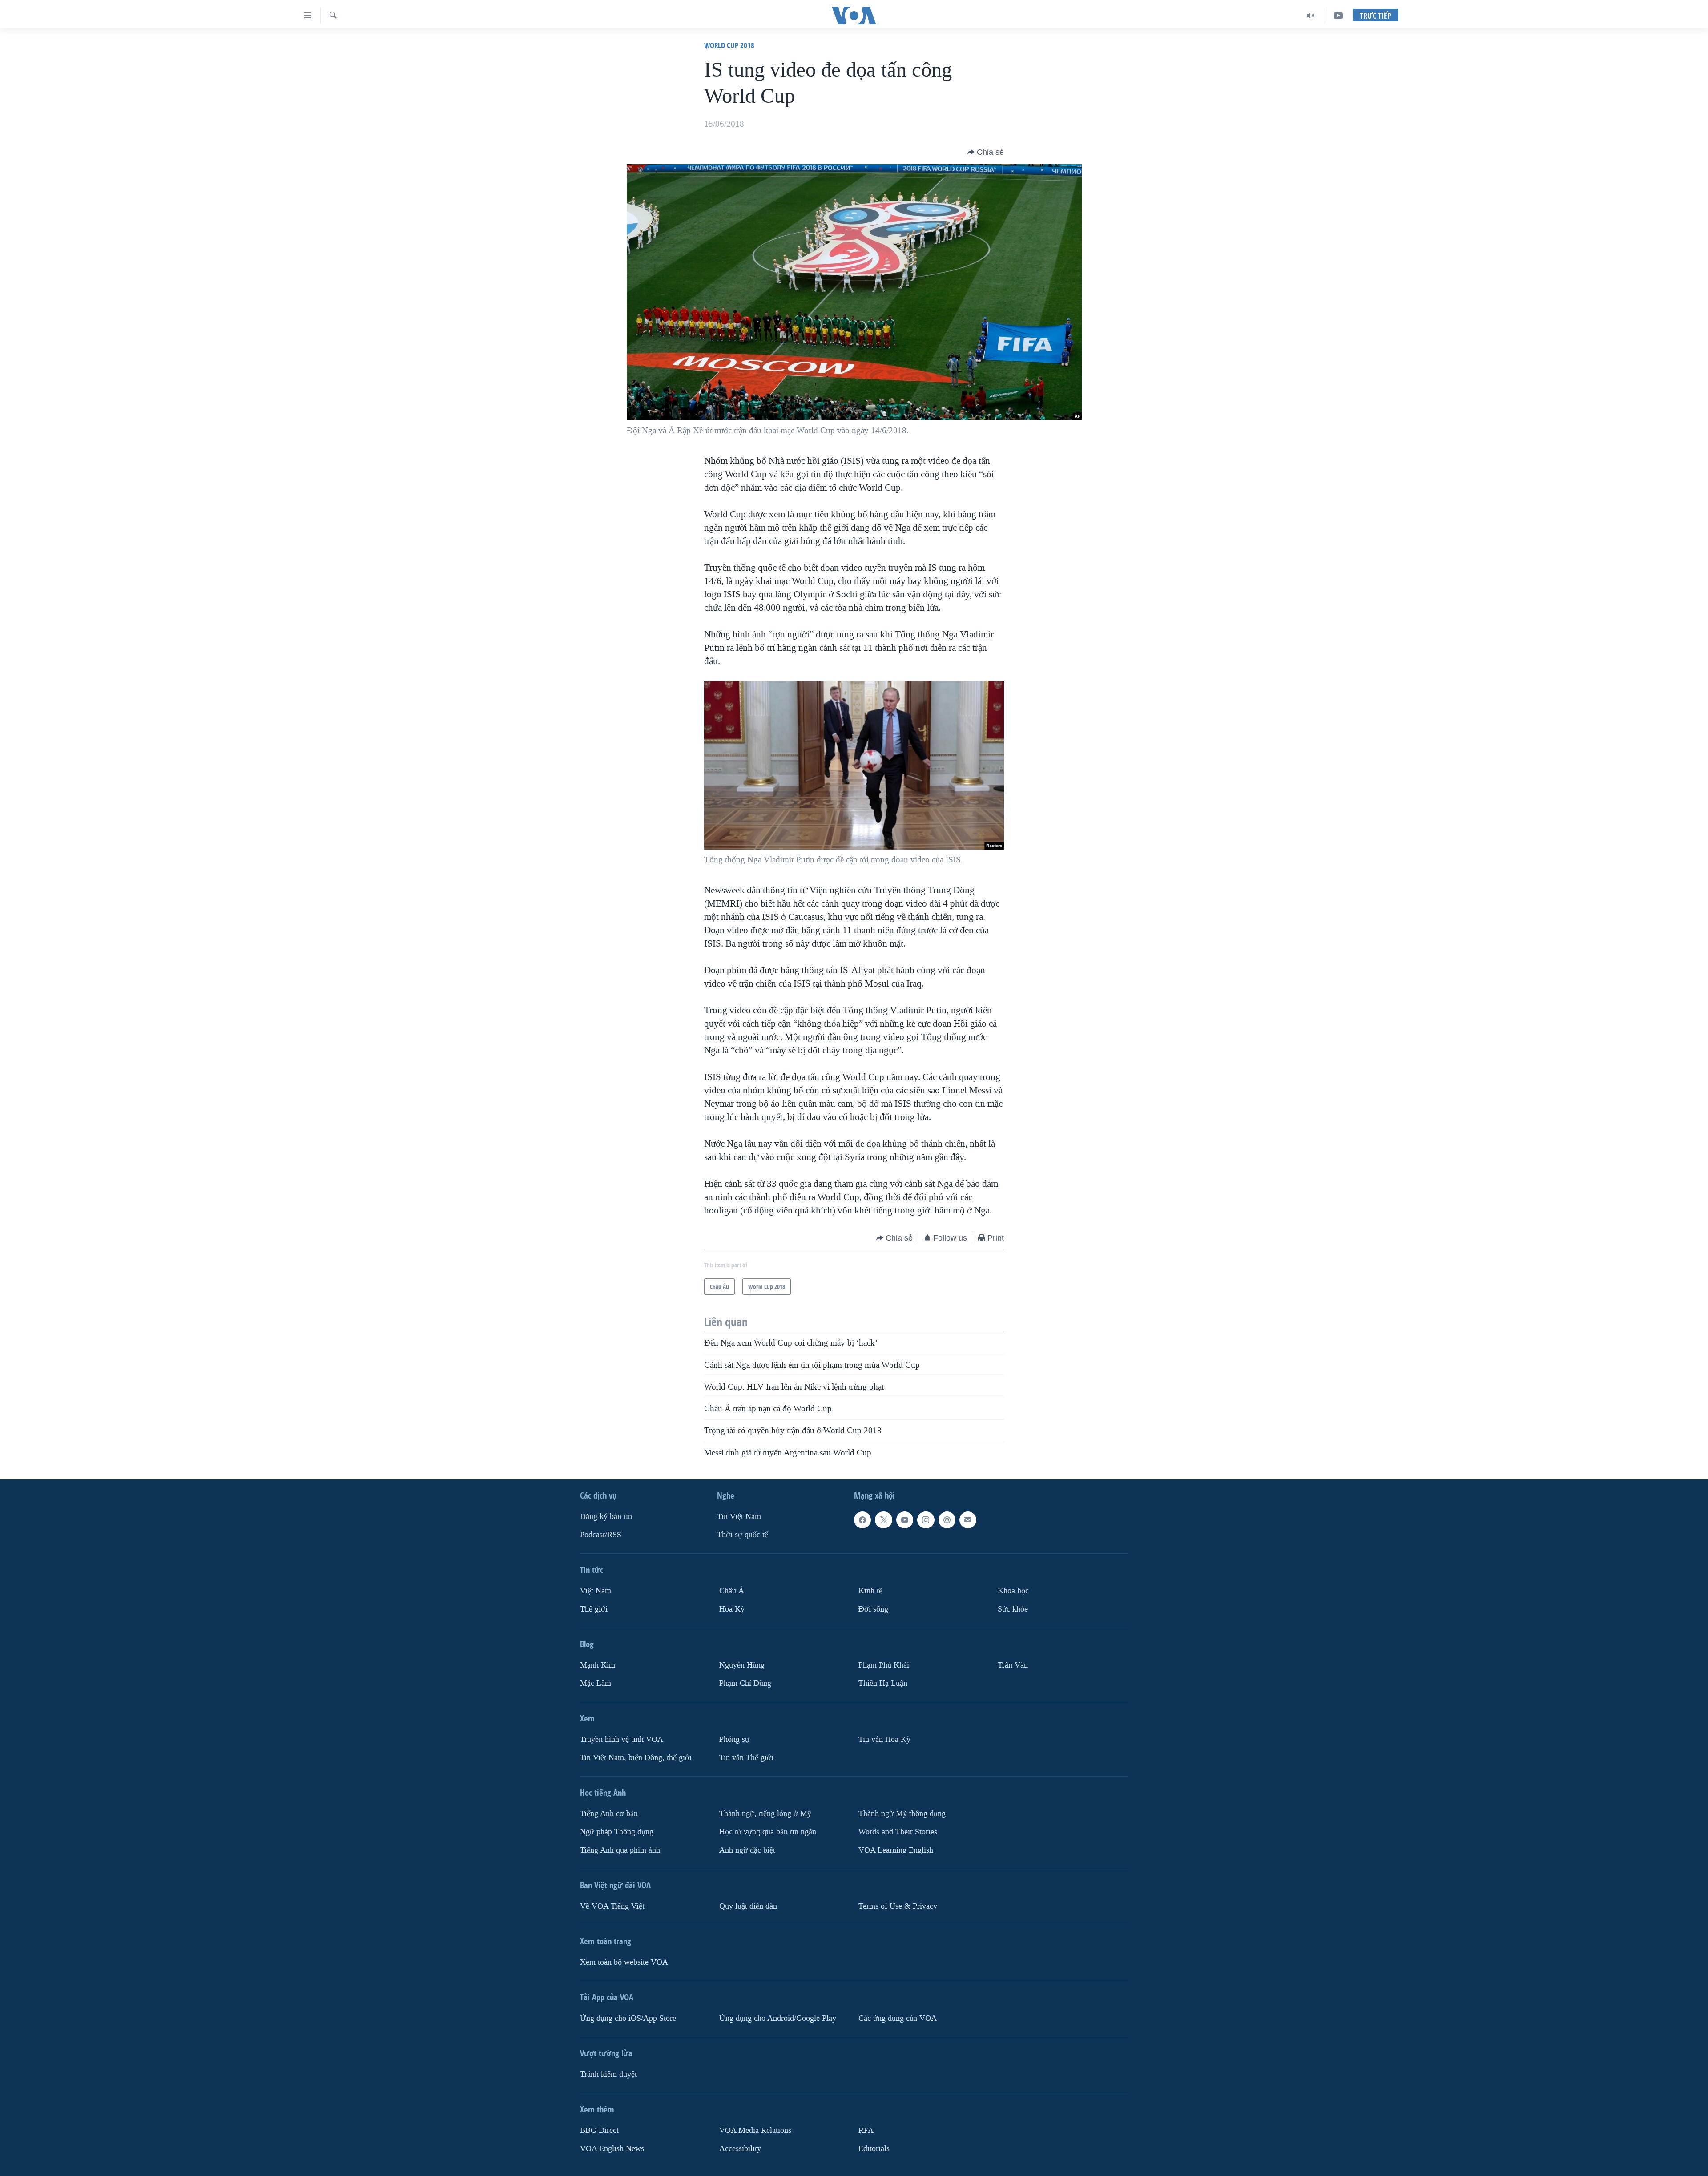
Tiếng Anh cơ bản (609, 1814)
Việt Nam (596, 1591)
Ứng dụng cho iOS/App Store (628, 2018)
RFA (866, 2130)
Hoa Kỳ (732, 1609)
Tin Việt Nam (739, 1517)
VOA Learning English (896, 1850)
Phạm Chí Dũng (745, 1683)
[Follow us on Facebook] (862, 1520)
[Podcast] (947, 1520)
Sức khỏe (1013, 1609)
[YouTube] (1338, 16)
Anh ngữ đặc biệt (747, 1850)
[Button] (986, 152)
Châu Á (732, 1591)
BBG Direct (599, 2130)
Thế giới (594, 1609)
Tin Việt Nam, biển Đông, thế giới (636, 1758)
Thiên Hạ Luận (883, 1683)
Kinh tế (870, 1591)
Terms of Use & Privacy (898, 1906)
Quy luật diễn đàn (748, 1906)
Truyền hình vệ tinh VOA (622, 1739)
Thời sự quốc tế (743, 1535)
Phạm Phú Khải (884, 1665)
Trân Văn (1013, 1665)
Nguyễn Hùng (742, 1665)
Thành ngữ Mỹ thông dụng (902, 1814)
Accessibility (740, 2149)
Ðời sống (873, 1609)
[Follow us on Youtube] (905, 1520)
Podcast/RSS (601, 1535)
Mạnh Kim (598, 1665)
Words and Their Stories (898, 1832)
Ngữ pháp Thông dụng (617, 1832)
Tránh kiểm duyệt (608, 2074)
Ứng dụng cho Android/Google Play (778, 2018)
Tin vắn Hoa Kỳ (884, 1739)
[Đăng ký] (968, 1520)
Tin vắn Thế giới (746, 1758)
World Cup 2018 (729, 45)
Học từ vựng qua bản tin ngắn (768, 1832)
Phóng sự (734, 1739)
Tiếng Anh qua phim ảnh (620, 1850)
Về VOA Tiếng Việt (612, 1906)
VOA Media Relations (755, 2130)
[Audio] (1311, 16)
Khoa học (1013, 1591)
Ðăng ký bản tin (606, 1517)
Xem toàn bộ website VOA (624, 1962)
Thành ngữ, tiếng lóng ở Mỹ (765, 1814)
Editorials (874, 2149)
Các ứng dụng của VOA (898, 2018)
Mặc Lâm (596, 1683)
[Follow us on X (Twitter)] (883, 1520)
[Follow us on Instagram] (926, 1520)
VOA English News (612, 2149)
